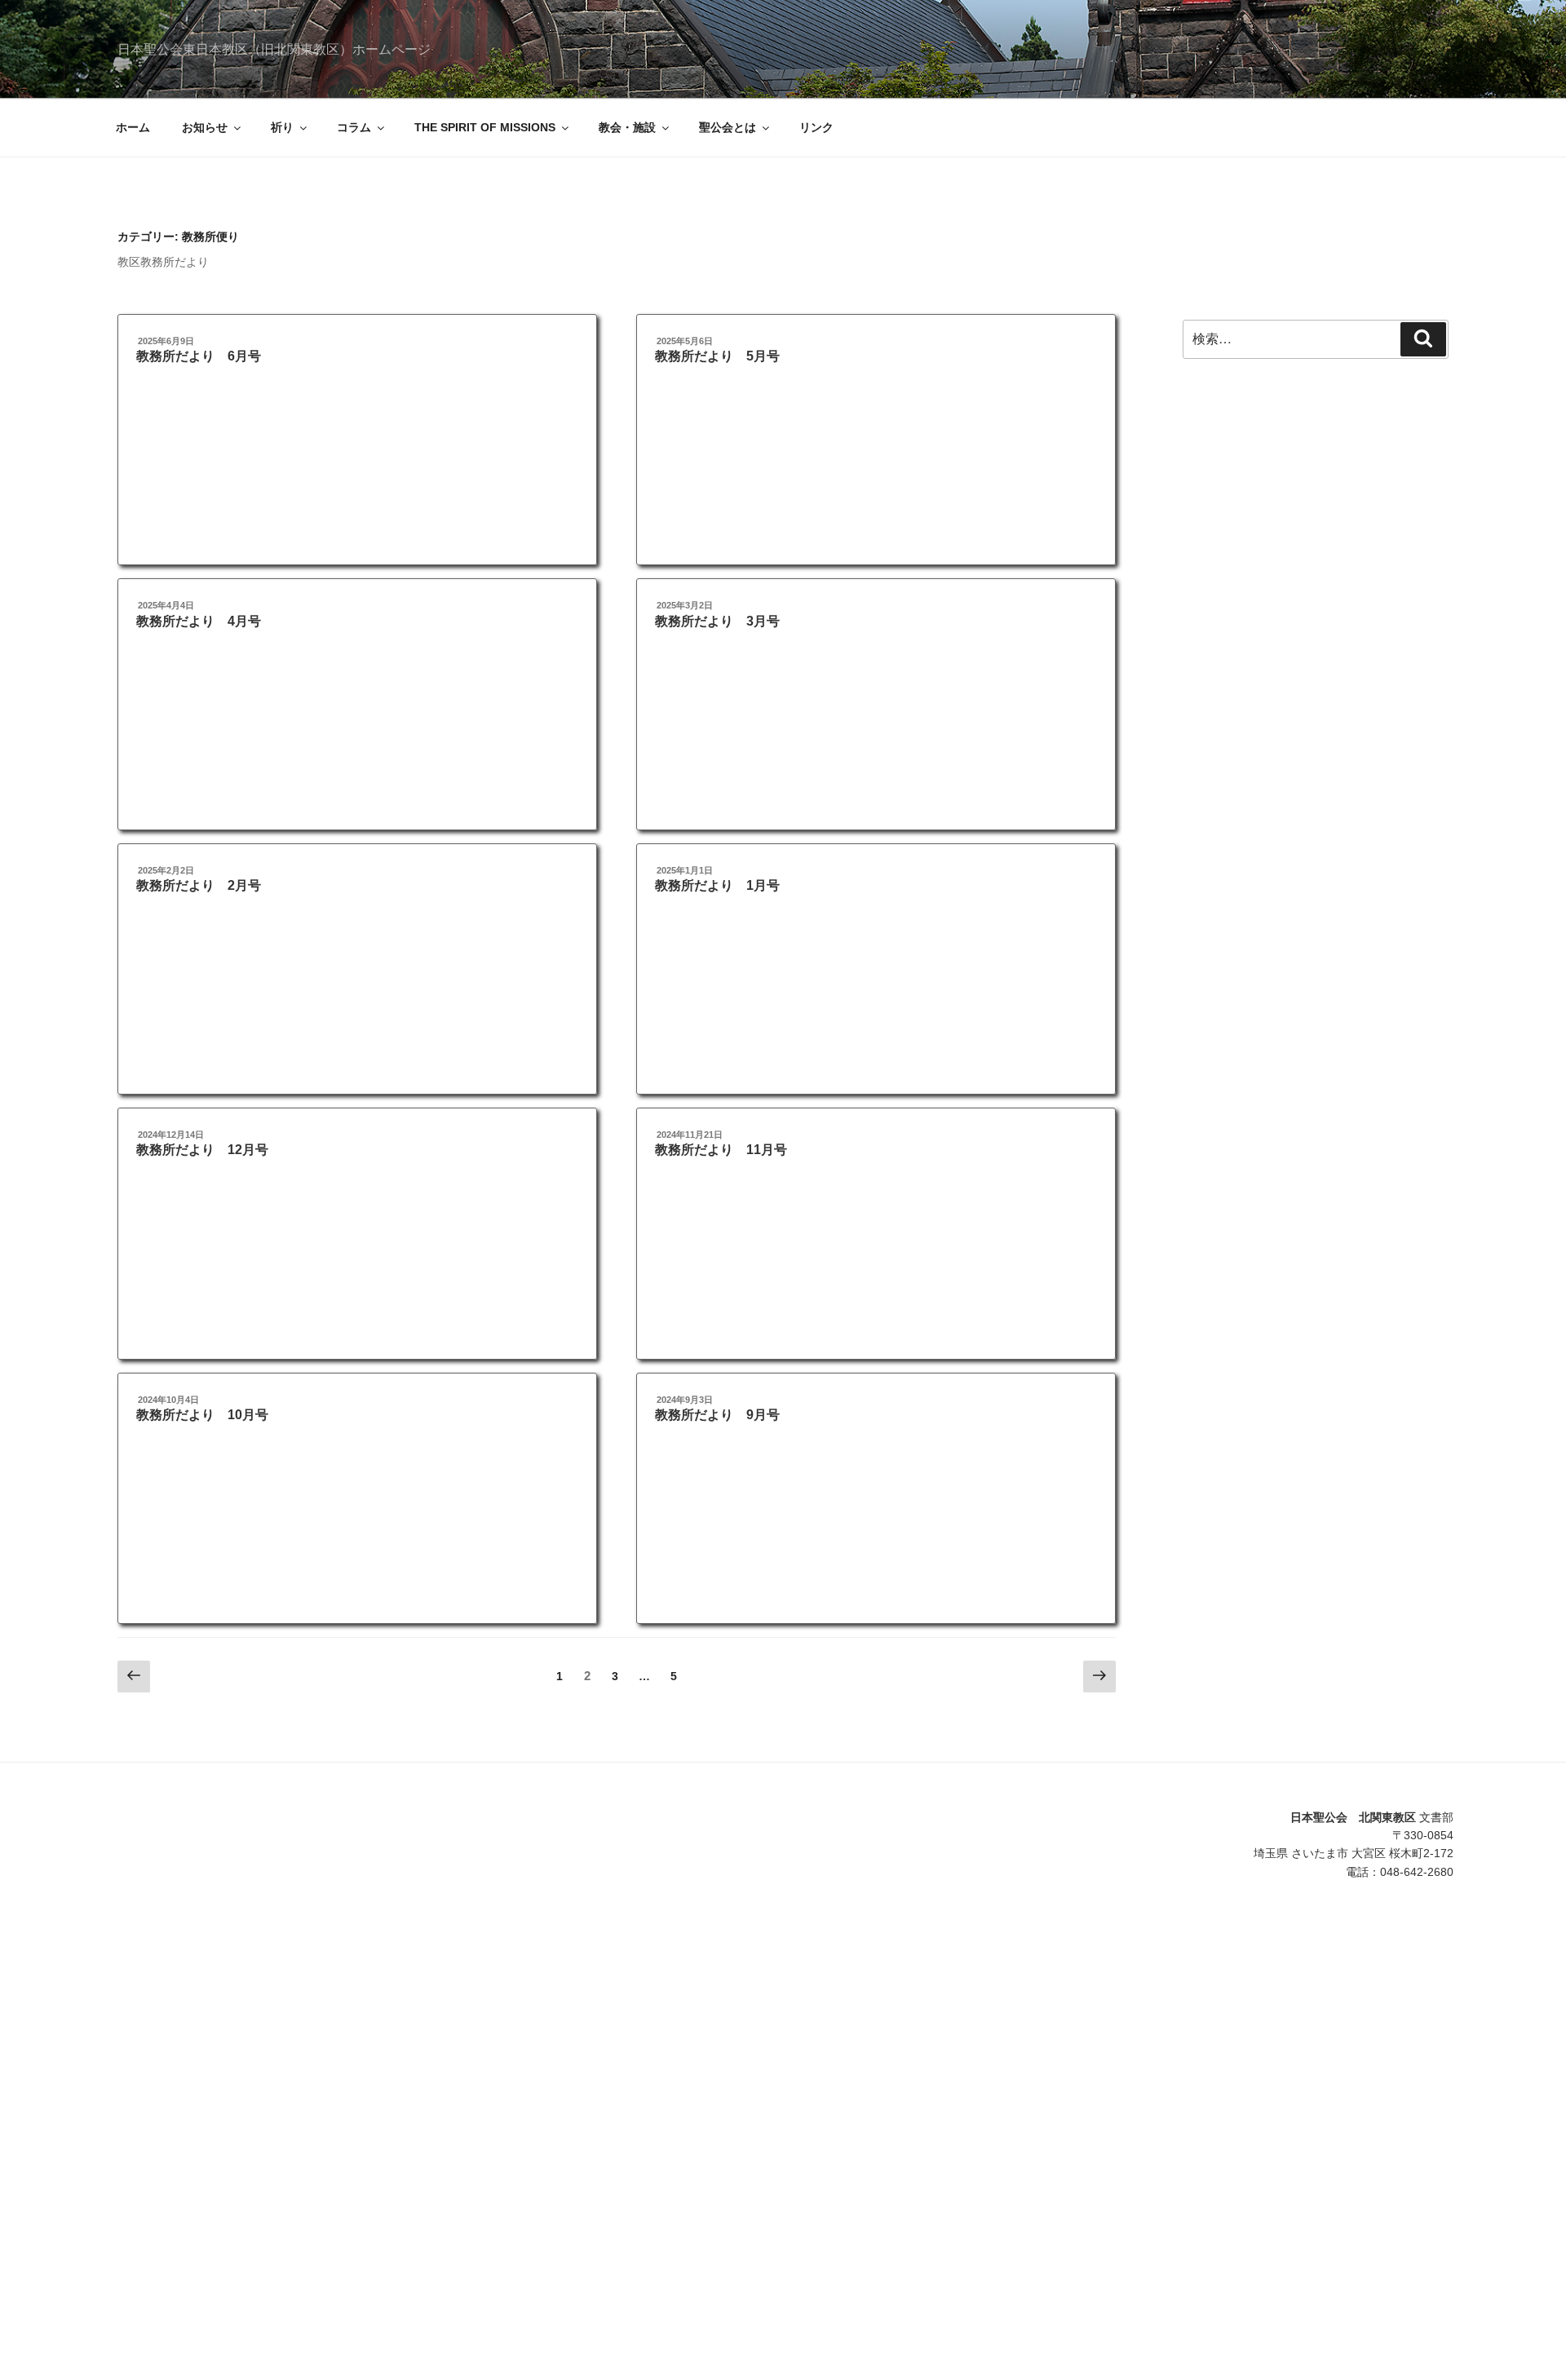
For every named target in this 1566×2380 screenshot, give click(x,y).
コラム (354, 127)
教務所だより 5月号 (717, 356)
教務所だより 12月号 (202, 1150)
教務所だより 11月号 (721, 1150)
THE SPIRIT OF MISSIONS (485, 127)
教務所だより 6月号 (199, 356)
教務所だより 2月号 (199, 885)
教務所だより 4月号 (199, 621)
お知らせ (205, 127)
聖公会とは (728, 127)
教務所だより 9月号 (717, 1415)
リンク (816, 127)
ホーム (133, 127)
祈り (282, 127)
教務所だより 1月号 (717, 885)
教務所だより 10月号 (202, 1415)
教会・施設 (627, 127)
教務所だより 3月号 (717, 621)
